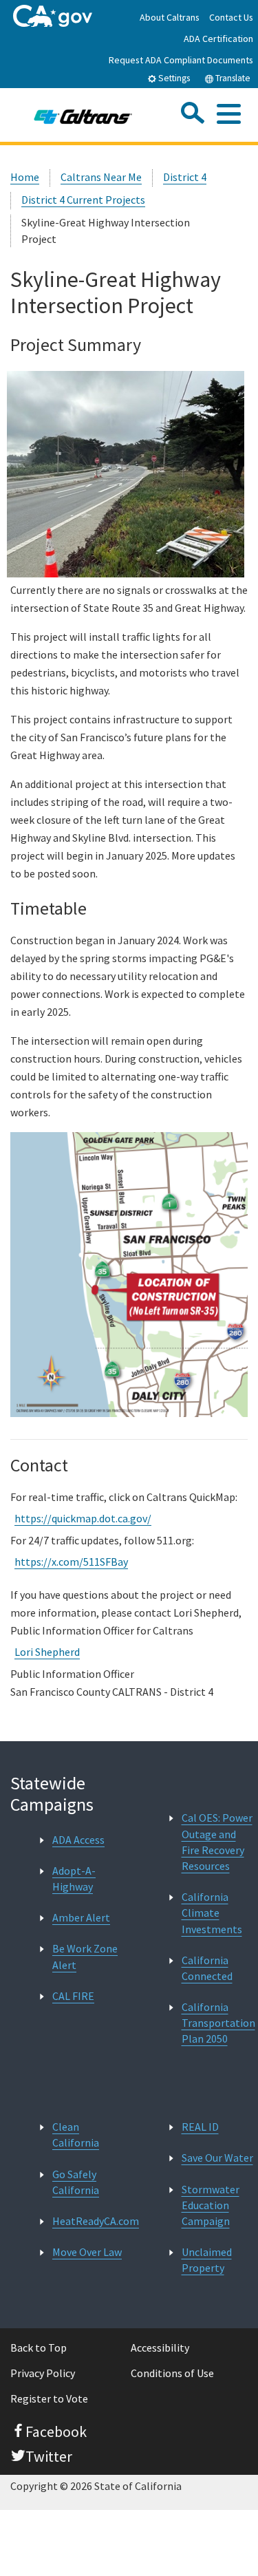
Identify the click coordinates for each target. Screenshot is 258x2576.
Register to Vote (49, 2398)
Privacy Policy (43, 2373)
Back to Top (39, 2348)
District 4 (185, 177)
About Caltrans (170, 17)
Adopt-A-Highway (74, 1878)
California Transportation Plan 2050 (218, 2023)
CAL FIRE (73, 1996)
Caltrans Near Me (101, 177)
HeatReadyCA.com (96, 2221)
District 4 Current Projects (83, 200)
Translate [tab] (232, 78)
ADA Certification (218, 39)
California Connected (207, 1968)
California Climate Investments (212, 1913)
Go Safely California (76, 2182)
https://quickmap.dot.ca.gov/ (83, 1518)
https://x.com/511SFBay (71, 1562)
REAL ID (200, 2127)
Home (25, 177)
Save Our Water (217, 2158)
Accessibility (160, 2348)
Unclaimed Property (207, 2260)
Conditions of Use (172, 2373)
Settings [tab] (173, 78)
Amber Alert (81, 1917)
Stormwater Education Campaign (211, 2205)
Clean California (76, 2135)
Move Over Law (87, 2252)
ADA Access (78, 1840)
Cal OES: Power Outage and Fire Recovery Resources (217, 1842)
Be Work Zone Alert (85, 1956)
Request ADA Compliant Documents (181, 60)
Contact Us (231, 17)
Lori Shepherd (47, 1652)
